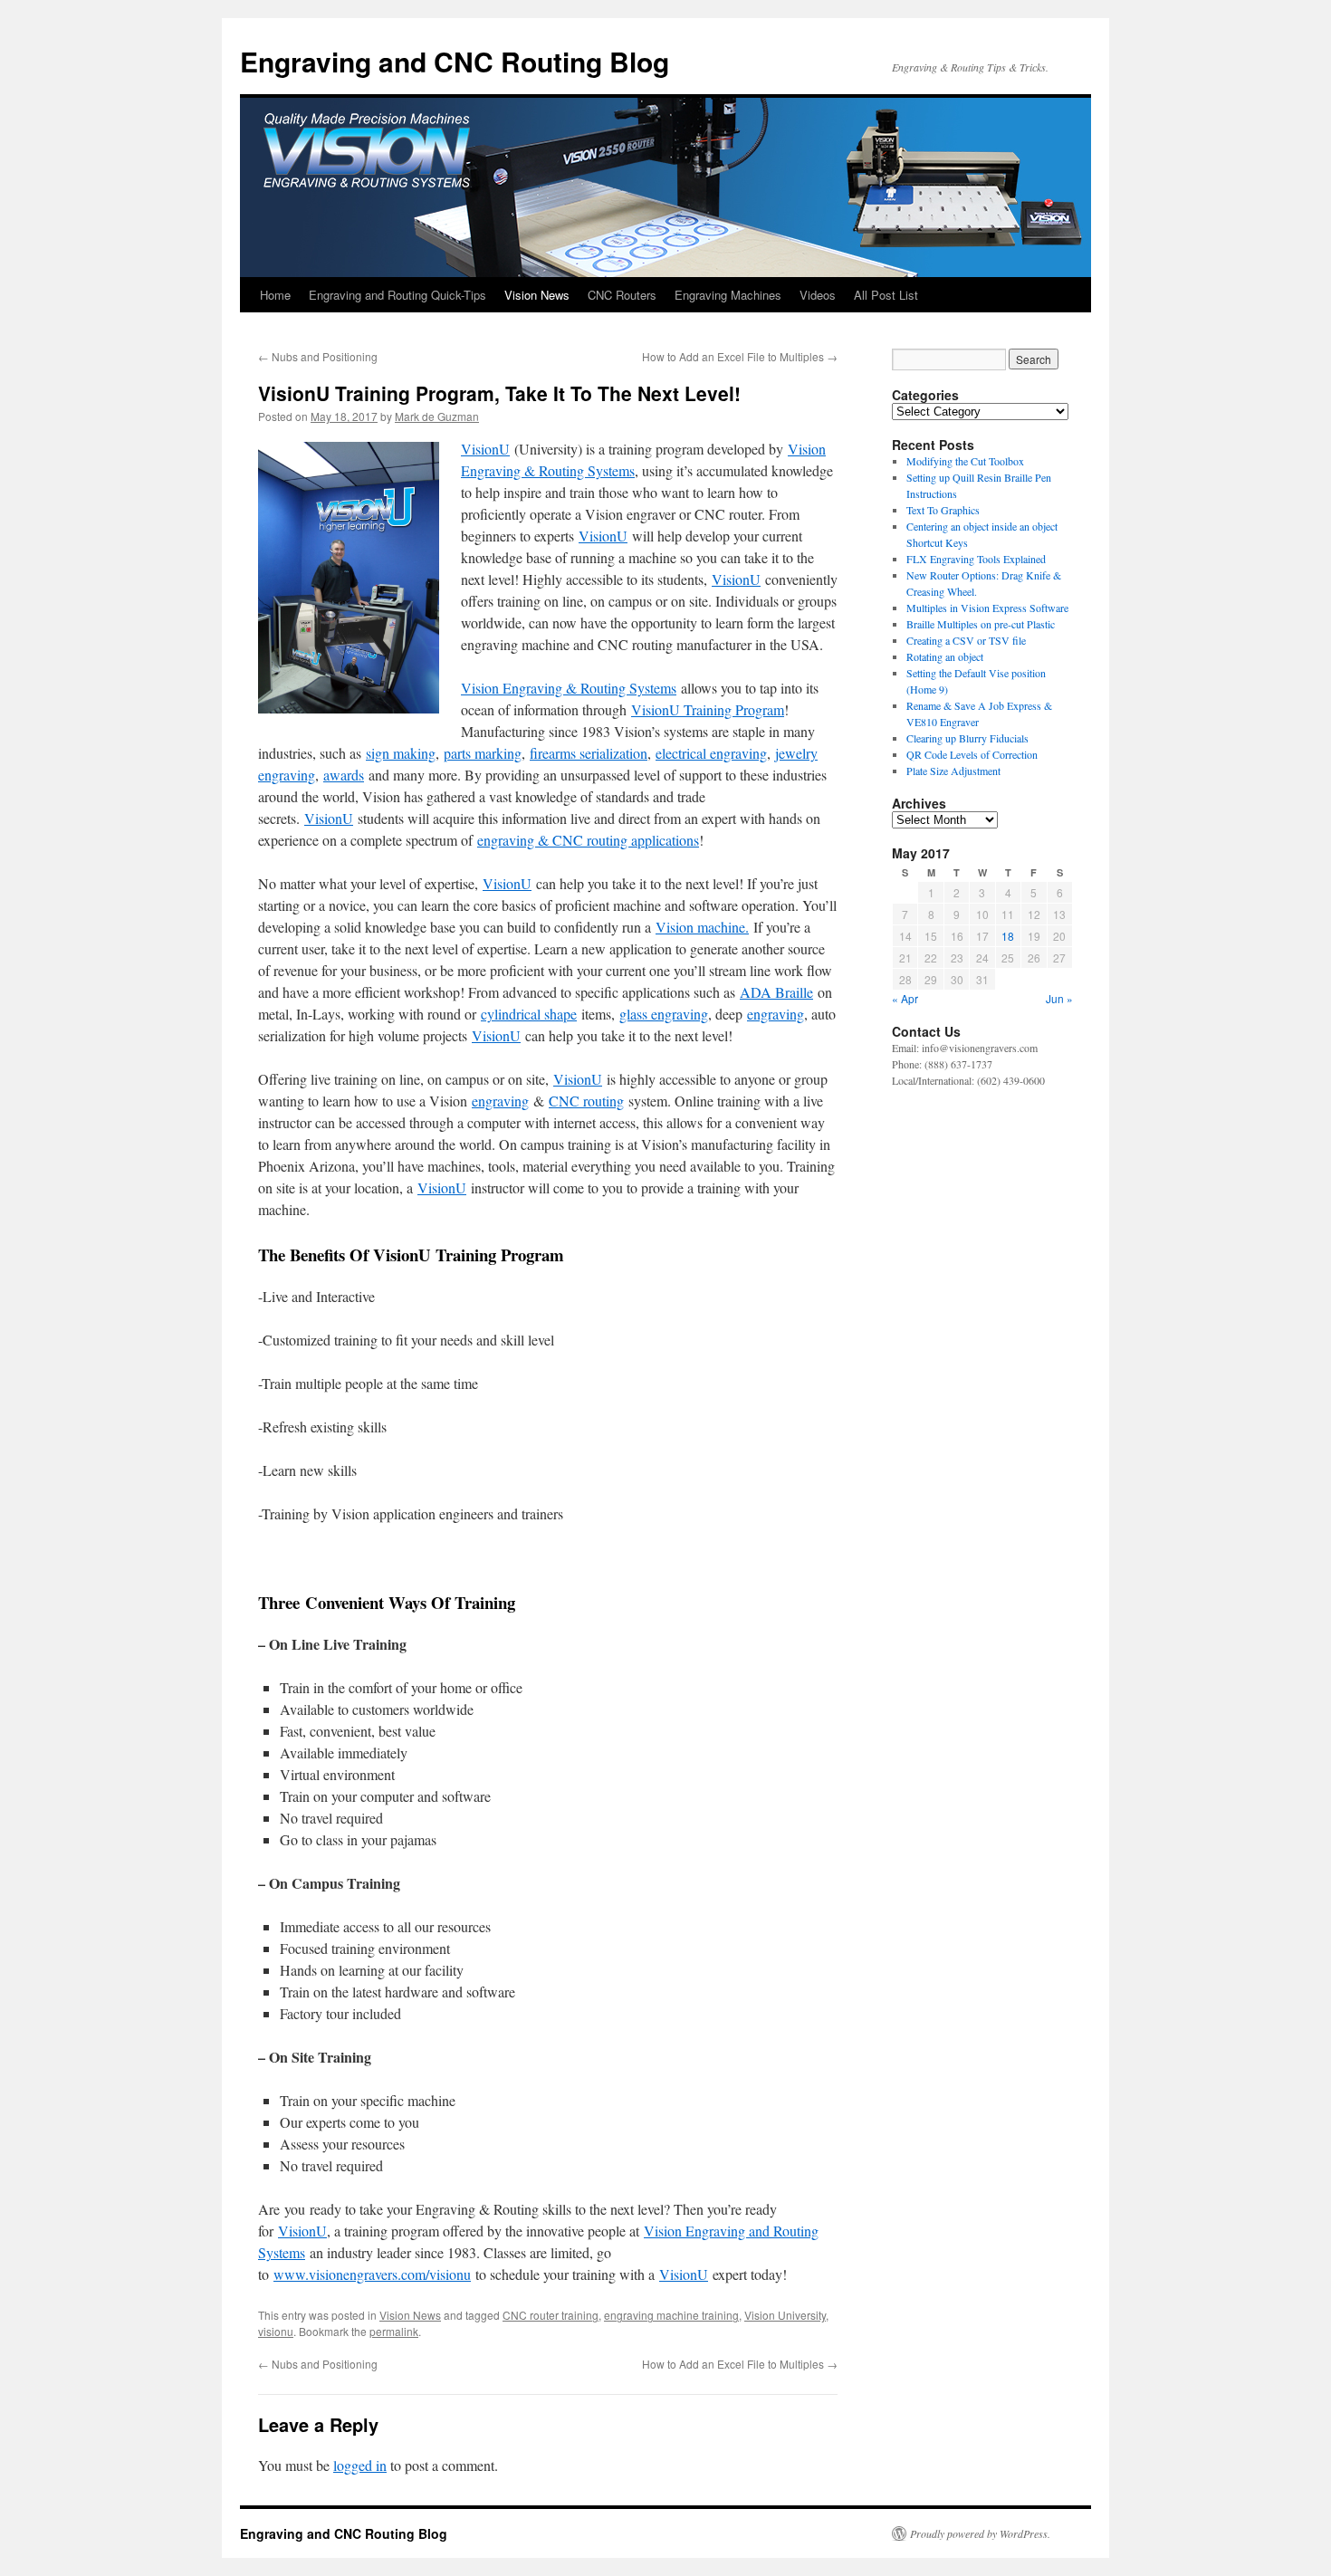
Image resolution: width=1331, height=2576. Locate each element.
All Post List (886, 295)
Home (275, 295)
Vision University (785, 2315)
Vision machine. (702, 927)
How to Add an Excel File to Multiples (740, 356)
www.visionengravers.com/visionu (372, 2274)
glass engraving (664, 1014)
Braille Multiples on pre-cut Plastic (981, 624)
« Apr (905, 998)
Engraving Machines (728, 295)
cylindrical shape (529, 1014)
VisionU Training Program (708, 709)
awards (344, 775)
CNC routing (586, 1101)
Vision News (537, 295)
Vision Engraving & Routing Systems (569, 688)
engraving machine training (671, 2315)
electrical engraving (711, 753)
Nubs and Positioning (318, 356)
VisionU (485, 449)
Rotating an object (945, 656)
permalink (394, 2331)
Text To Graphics (943, 510)
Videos (818, 295)
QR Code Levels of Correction (976, 754)
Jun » (1059, 998)
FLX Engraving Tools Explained (976, 559)
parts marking (483, 753)
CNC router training (551, 2315)
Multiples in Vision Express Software (987, 608)
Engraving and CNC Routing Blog (455, 61)
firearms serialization (589, 753)
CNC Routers (622, 295)
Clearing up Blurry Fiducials (967, 738)
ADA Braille (776, 992)
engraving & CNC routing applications (588, 840)
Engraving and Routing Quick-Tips (397, 295)
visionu (276, 2331)
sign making (401, 753)
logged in (360, 2465)
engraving (776, 1014)
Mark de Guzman (437, 416)
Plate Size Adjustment (953, 771)
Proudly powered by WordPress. (980, 2533)
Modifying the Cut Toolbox (965, 461)
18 (1008, 936)
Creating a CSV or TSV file (966, 640)
